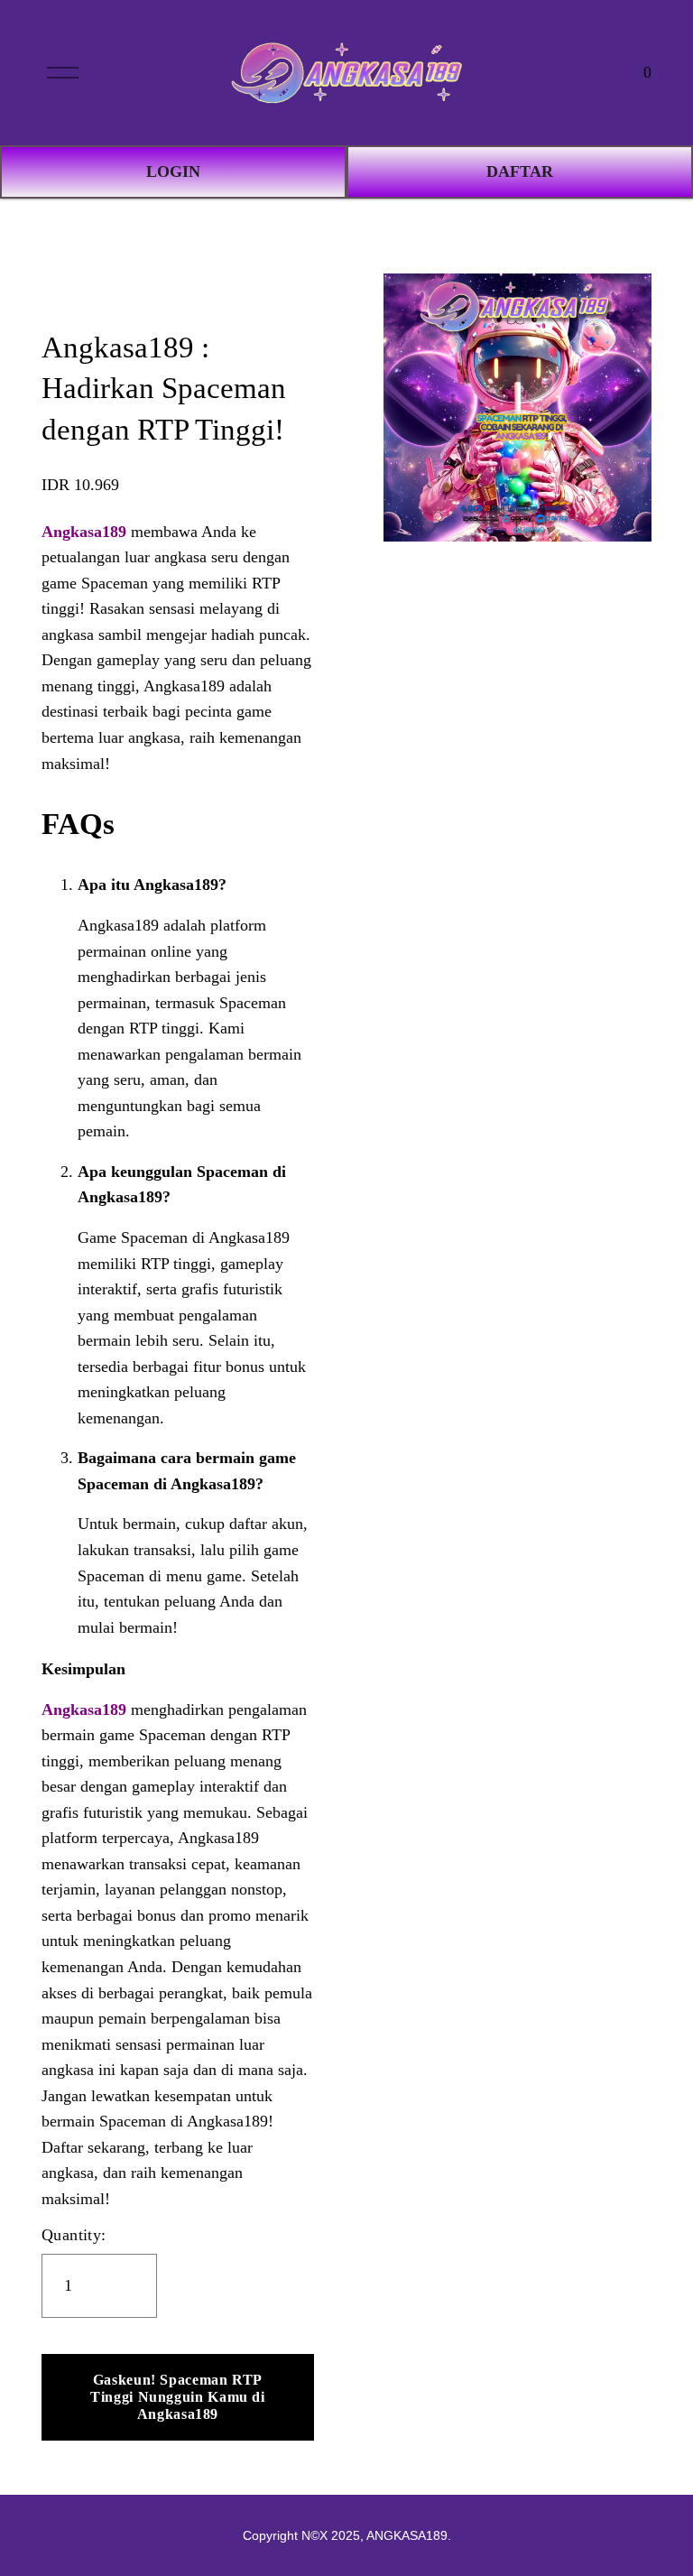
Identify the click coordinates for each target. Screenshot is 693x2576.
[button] (178, 2397)
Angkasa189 (84, 532)
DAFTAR (520, 171)
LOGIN (173, 171)
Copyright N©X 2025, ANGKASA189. (347, 2535)
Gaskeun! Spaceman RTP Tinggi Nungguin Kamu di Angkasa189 (178, 2397)
